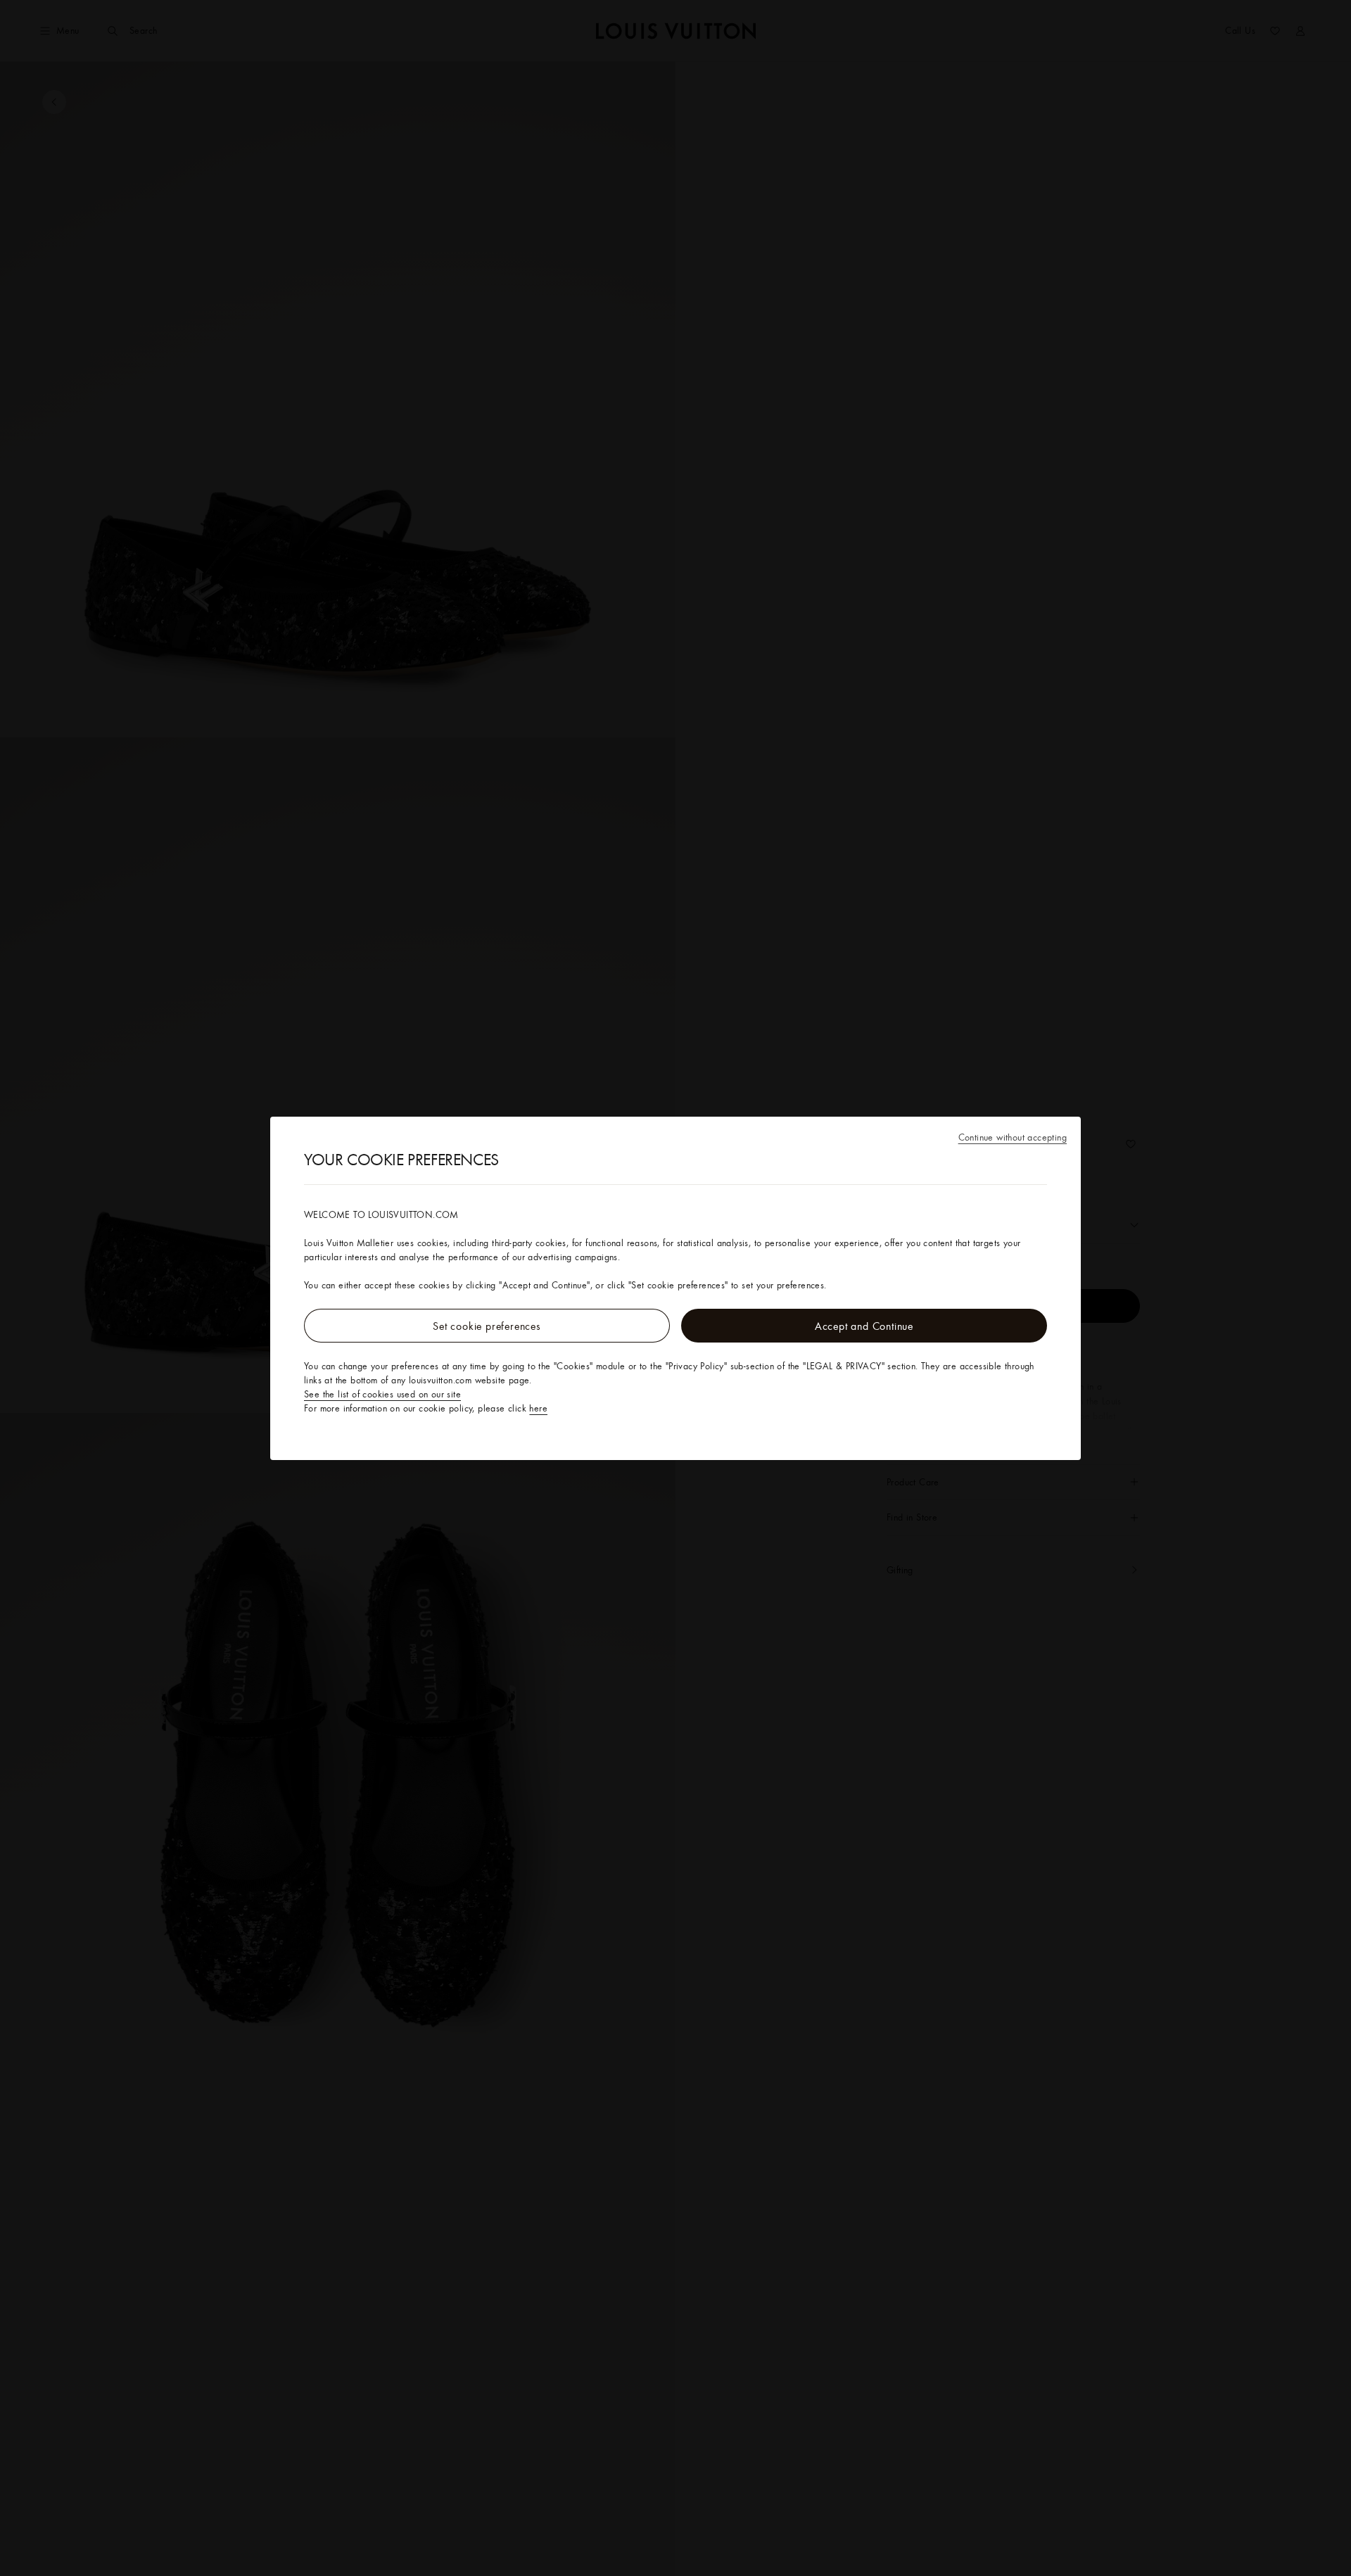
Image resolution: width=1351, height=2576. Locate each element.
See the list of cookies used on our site (382, 1394)
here (538, 1408)
